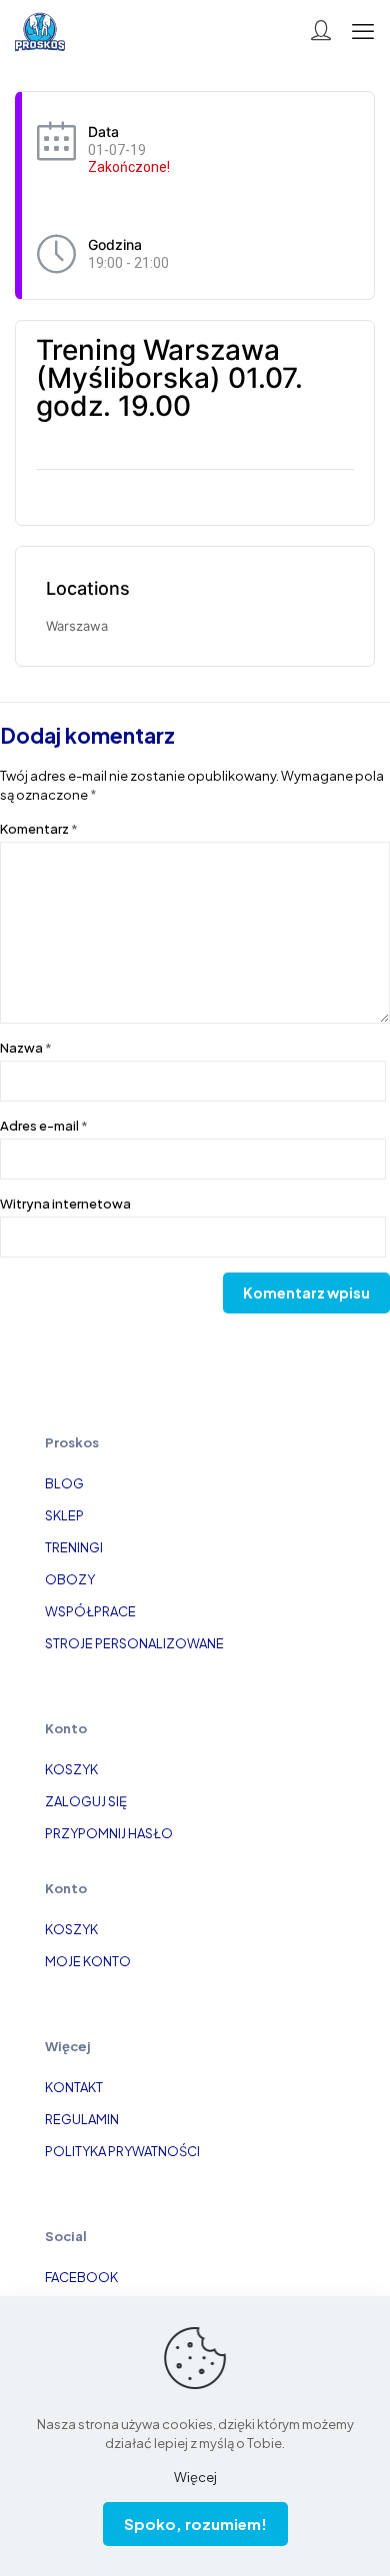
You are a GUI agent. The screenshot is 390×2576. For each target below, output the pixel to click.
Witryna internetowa (65, 1204)
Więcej (195, 2477)
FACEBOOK (81, 2277)
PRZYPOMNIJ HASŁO (109, 1833)
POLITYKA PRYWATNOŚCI (122, 2151)
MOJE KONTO (88, 1961)
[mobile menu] (363, 30)
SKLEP (64, 1515)
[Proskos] (40, 30)
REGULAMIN (82, 2119)
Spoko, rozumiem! (195, 2524)
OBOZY (70, 1579)
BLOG (64, 1483)
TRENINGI (74, 1547)
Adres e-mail (44, 1126)
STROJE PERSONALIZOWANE (134, 1643)
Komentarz (39, 829)
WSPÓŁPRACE (90, 1611)
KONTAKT (74, 2087)
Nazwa (26, 1048)
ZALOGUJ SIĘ (86, 1801)
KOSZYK (71, 1769)
